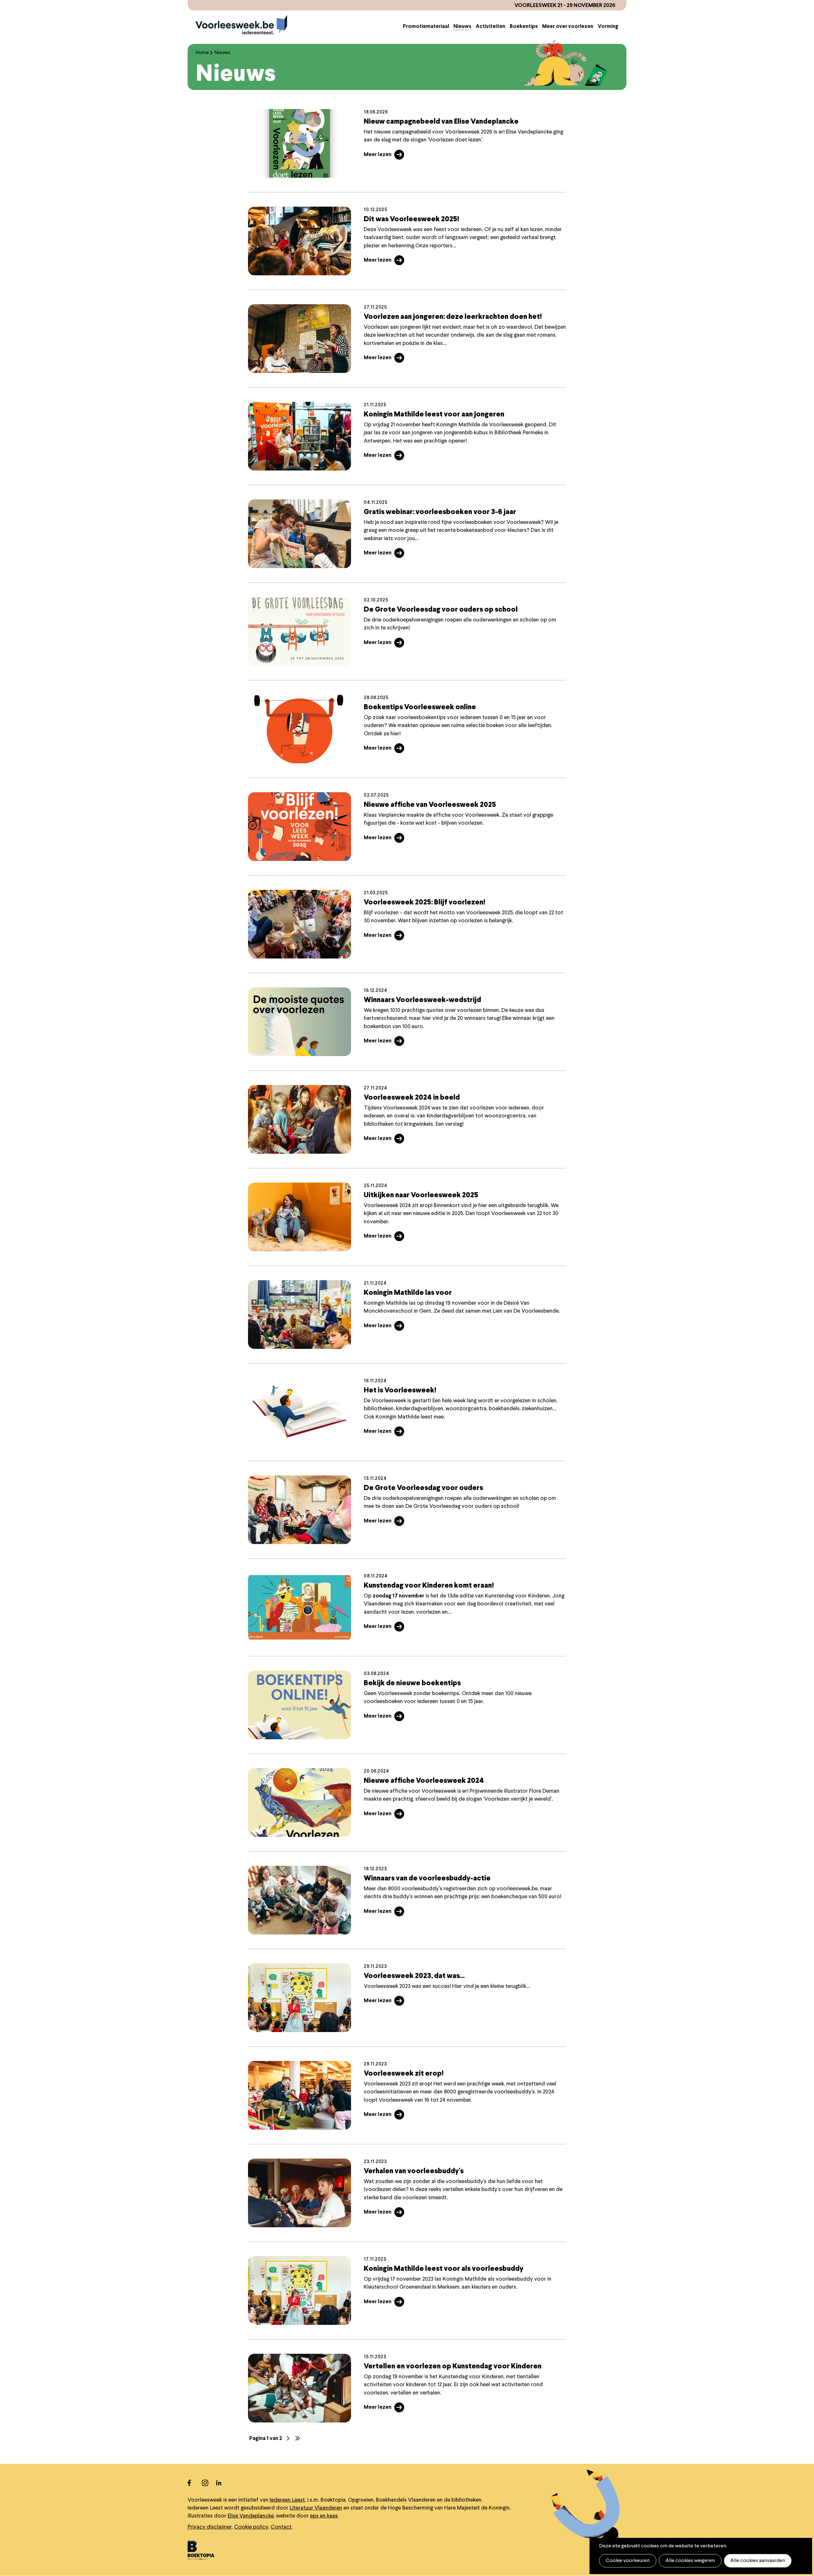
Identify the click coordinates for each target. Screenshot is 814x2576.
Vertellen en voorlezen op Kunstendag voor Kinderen (453, 2366)
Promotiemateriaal (426, 27)
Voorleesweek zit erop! (404, 2074)
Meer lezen (378, 155)
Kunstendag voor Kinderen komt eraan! (429, 1586)
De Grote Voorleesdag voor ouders (423, 1488)
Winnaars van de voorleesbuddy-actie (427, 1879)
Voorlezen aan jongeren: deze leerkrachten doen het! (453, 317)
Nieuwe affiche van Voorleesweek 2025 (430, 805)
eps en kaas (324, 2516)
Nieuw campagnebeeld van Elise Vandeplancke (441, 122)
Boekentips (524, 27)
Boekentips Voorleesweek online (420, 707)
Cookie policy (251, 2527)
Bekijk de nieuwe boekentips (412, 1683)
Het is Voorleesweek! (400, 1391)
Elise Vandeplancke (251, 2516)
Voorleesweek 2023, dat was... (414, 1976)
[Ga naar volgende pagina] (288, 2438)
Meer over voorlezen (568, 27)
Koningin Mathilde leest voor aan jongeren (434, 415)
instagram (209, 2483)
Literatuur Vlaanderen (316, 2508)
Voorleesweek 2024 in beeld (412, 1098)
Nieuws (462, 27)
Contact (281, 2527)
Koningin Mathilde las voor (408, 1293)
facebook (195, 2483)
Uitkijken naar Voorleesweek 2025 (421, 1195)
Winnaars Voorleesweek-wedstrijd (422, 1000)
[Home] (241, 25)
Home (202, 53)
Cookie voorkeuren (628, 2561)
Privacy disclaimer (210, 2527)
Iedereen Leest (287, 2500)
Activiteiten (490, 27)
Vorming (608, 27)
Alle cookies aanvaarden (758, 2561)
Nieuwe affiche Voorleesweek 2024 (424, 1781)
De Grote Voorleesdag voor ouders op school (441, 610)
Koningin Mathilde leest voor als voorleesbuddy (444, 2269)
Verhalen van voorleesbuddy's (414, 2171)
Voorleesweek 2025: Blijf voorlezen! (424, 903)
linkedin (223, 2483)
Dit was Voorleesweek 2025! (411, 219)
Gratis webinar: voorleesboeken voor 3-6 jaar (440, 512)
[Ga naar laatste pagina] (298, 2438)
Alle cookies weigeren (690, 2561)
